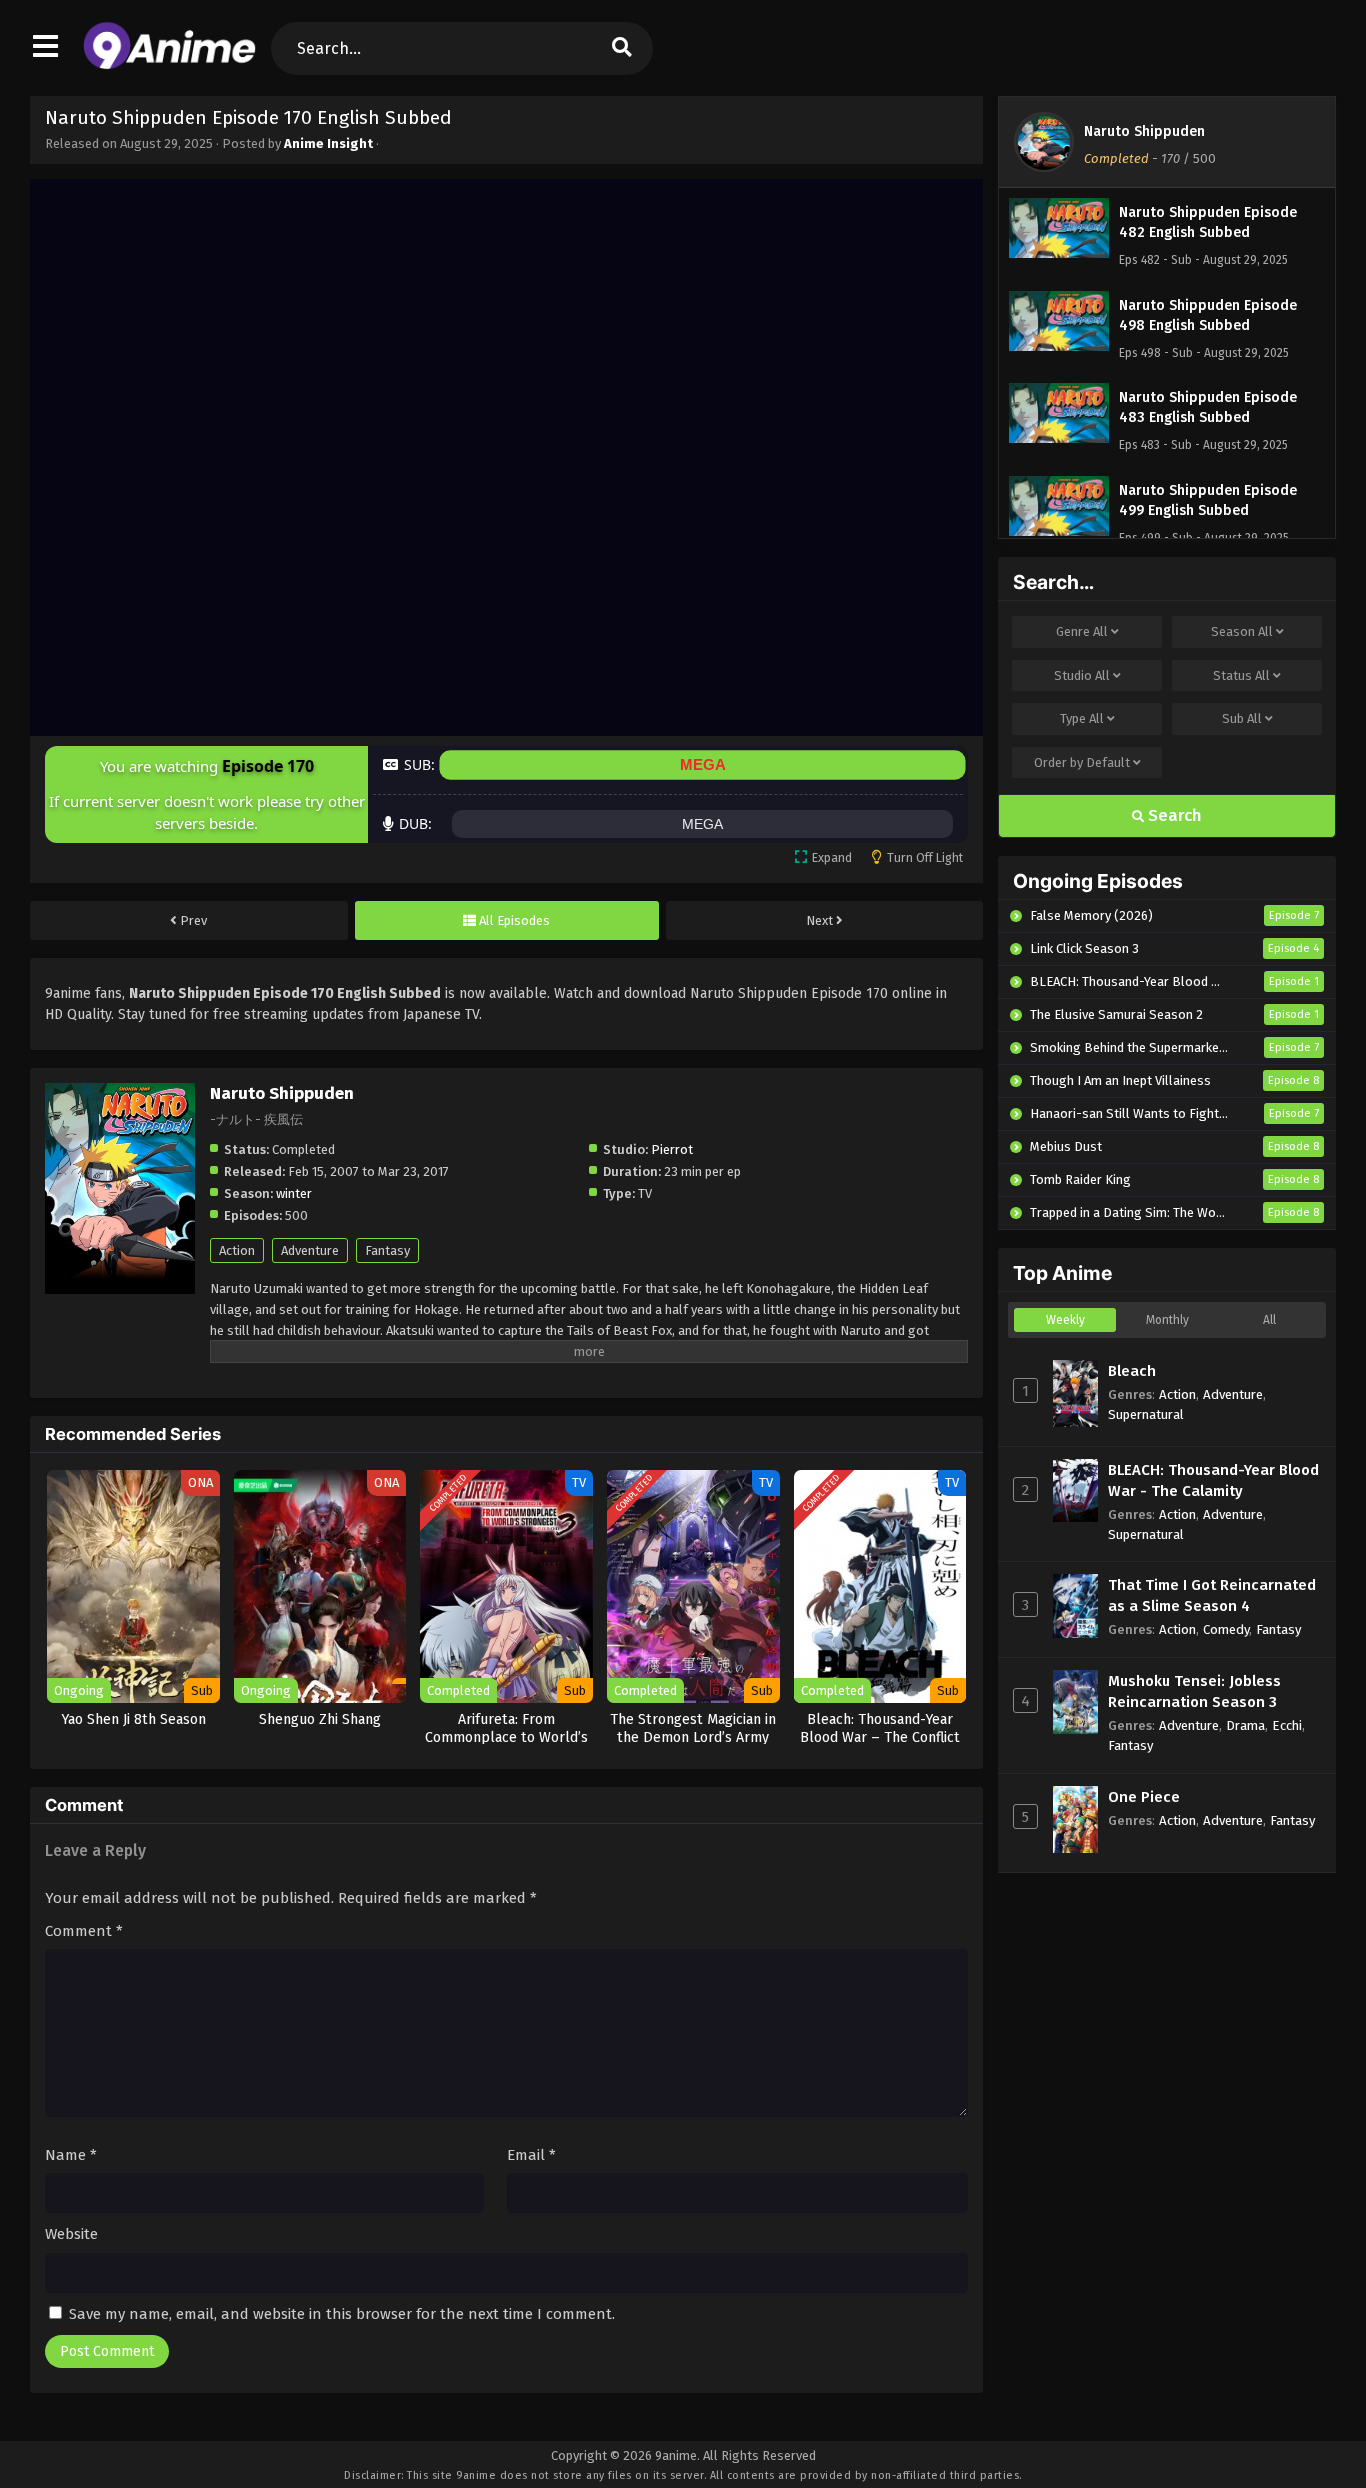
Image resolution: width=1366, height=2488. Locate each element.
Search (1173, 815)
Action (237, 1250)
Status (1241, 675)
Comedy (1226, 1629)
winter (294, 1193)
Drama (1245, 1725)
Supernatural (1146, 1414)
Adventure (310, 1250)
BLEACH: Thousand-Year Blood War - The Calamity (1213, 1480)
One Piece (1144, 1797)
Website (71, 2234)
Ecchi (1287, 1725)
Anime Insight (328, 143)
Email (531, 2155)
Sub (1242, 718)
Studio (1082, 675)
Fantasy (387, 1250)
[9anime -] (169, 65)
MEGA (703, 764)
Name (71, 2155)
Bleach (1132, 1371)
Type (1082, 718)
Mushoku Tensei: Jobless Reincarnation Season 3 (1194, 1691)
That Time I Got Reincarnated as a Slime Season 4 (1212, 1595)
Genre (1082, 631)
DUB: (415, 823)
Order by (1082, 762)
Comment (84, 1931)
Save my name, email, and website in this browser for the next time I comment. (342, 2314)
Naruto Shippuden (1144, 131)
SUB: (419, 764)
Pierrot (672, 1149)
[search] (622, 48)
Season (1242, 631)
